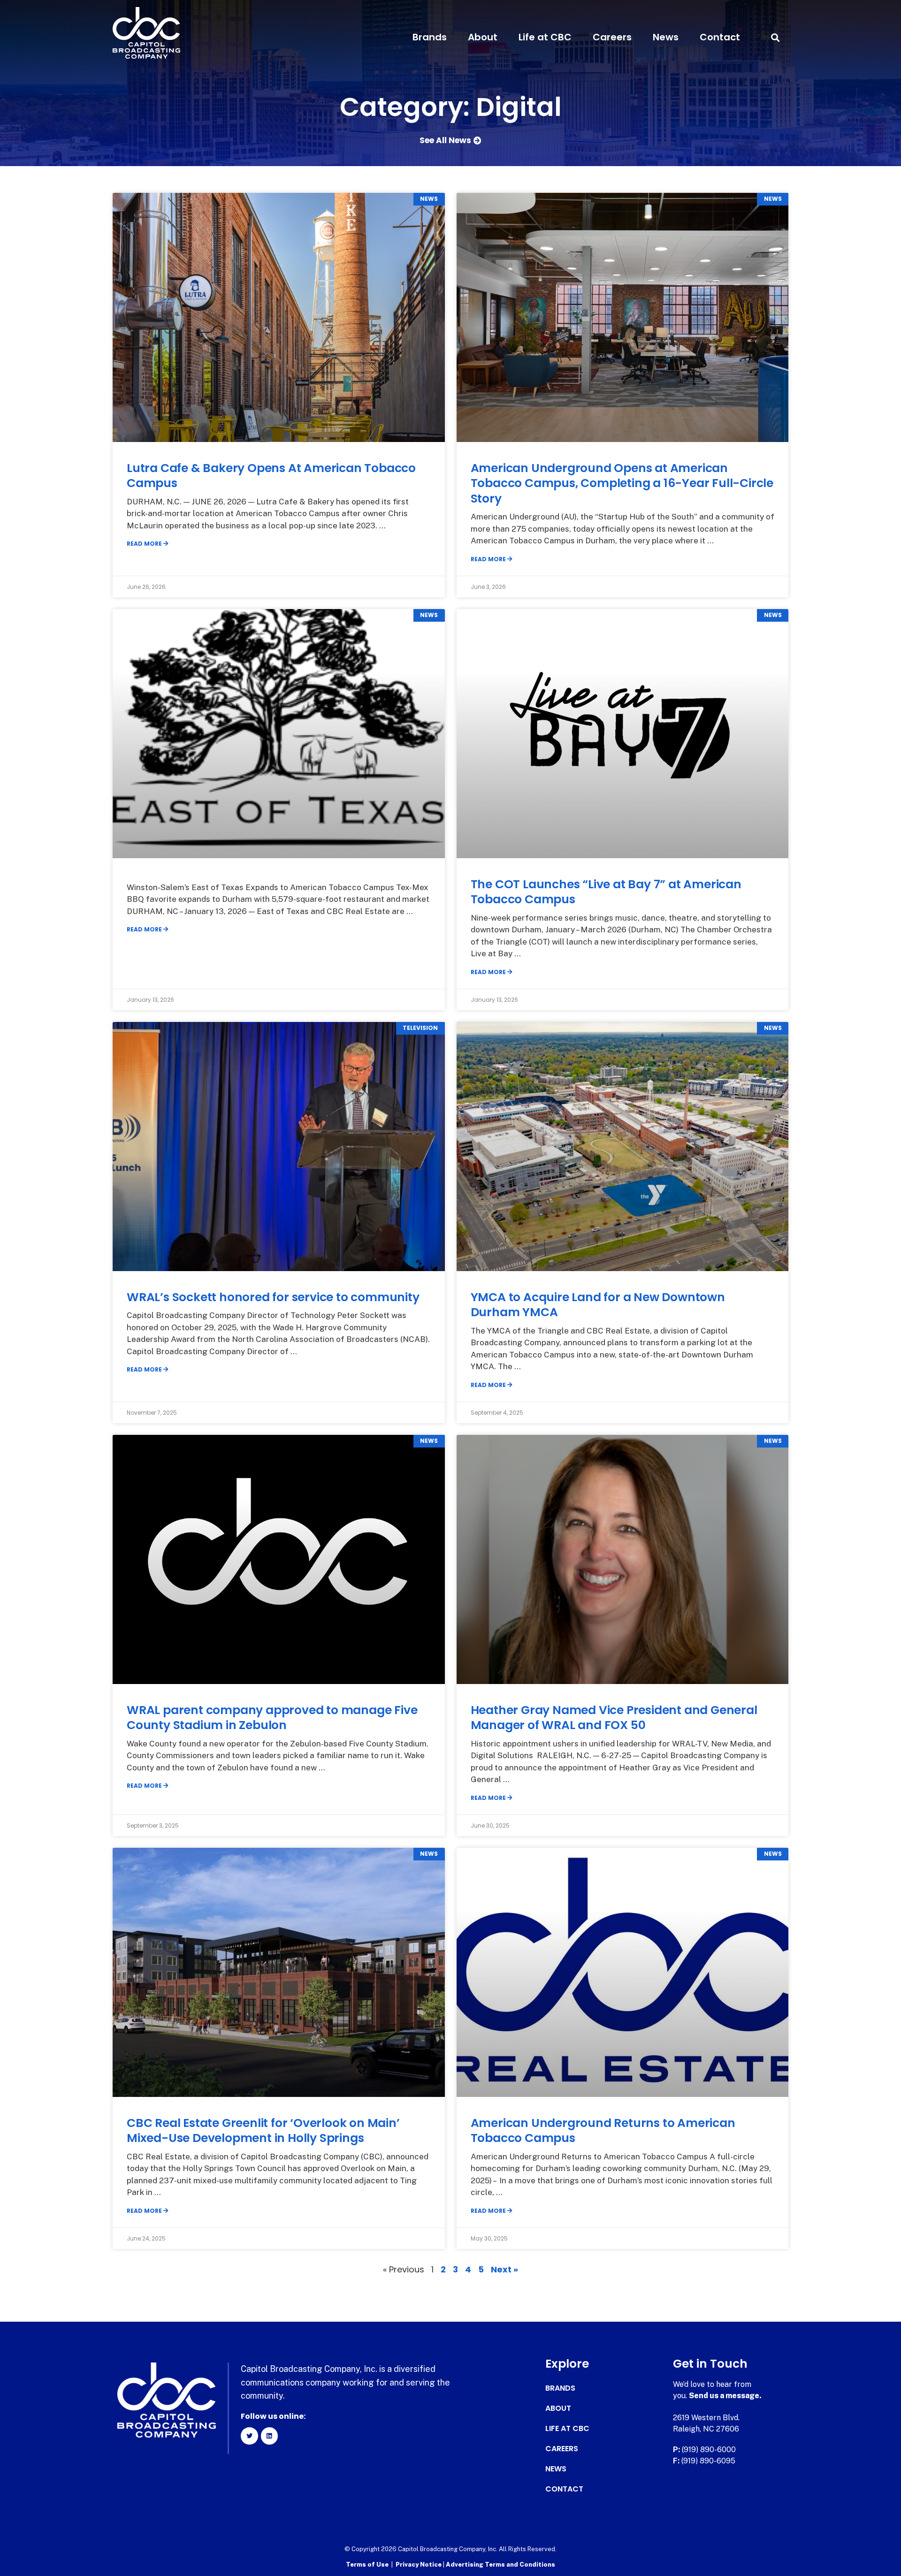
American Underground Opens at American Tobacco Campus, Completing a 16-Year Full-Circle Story (622, 483)
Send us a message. (725, 2396)
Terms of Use (367, 2565)
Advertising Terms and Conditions (500, 2565)
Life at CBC (545, 37)
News (666, 37)
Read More (145, 544)
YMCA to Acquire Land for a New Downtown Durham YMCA (598, 1305)
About (483, 37)
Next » (504, 2269)
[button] (775, 37)
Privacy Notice (419, 2565)
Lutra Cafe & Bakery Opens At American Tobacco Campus (271, 476)
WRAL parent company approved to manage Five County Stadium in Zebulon (272, 1718)
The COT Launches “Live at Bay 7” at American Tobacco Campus (606, 892)
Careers (612, 37)
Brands (430, 37)
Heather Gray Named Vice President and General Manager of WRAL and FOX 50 (614, 1718)
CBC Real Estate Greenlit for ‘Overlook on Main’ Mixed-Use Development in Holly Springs (263, 2131)
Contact (720, 37)
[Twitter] (249, 2436)
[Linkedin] (269, 2436)
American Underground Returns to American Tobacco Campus (603, 2131)
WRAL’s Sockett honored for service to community (273, 1297)
